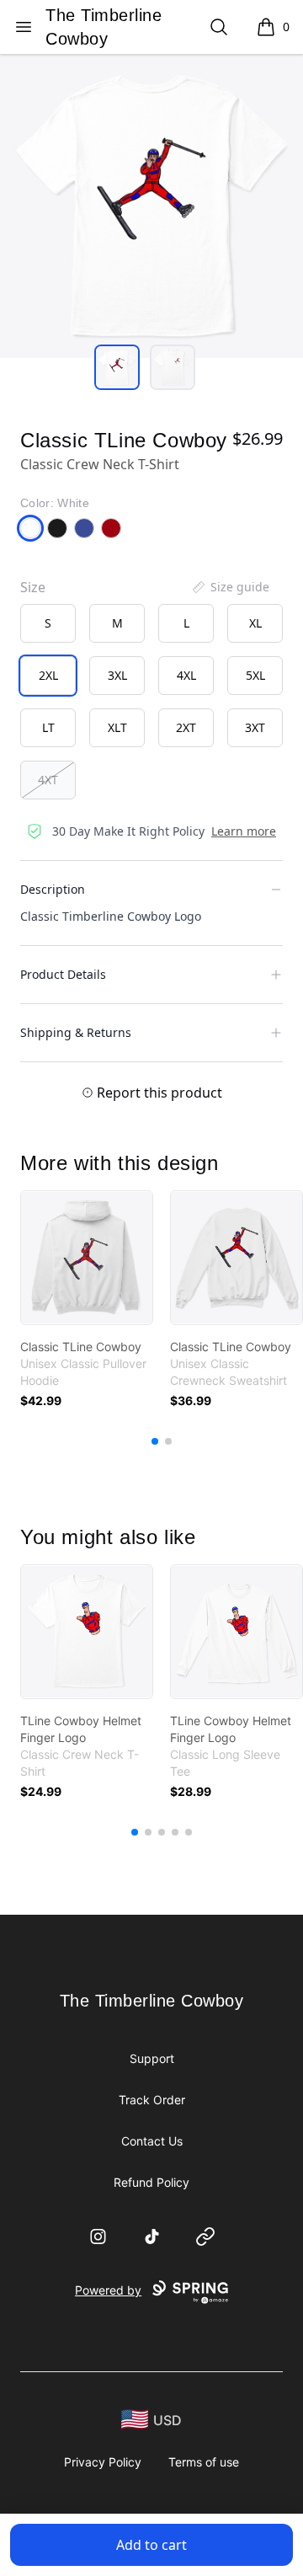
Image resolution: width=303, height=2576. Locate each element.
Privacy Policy (103, 2462)
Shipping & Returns (76, 1032)
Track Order (152, 2100)
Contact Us (152, 2141)
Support (152, 2058)
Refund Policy (151, 2182)
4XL (186, 675)
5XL (255, 675)
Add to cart (151, 2545)
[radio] (48, 623)
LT (48, 727)
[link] (87, 1258)
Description (53, 889)
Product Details (63, 974)
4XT (48, 780)
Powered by (108, 2290)
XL (255, 623)
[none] (230, 587)
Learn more (244, 831)
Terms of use (204, 2462)
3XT (255, 727)
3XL (117, 675)
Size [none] (33, 587)
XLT (117, 727)
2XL (48, 675)
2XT (186, 727)
